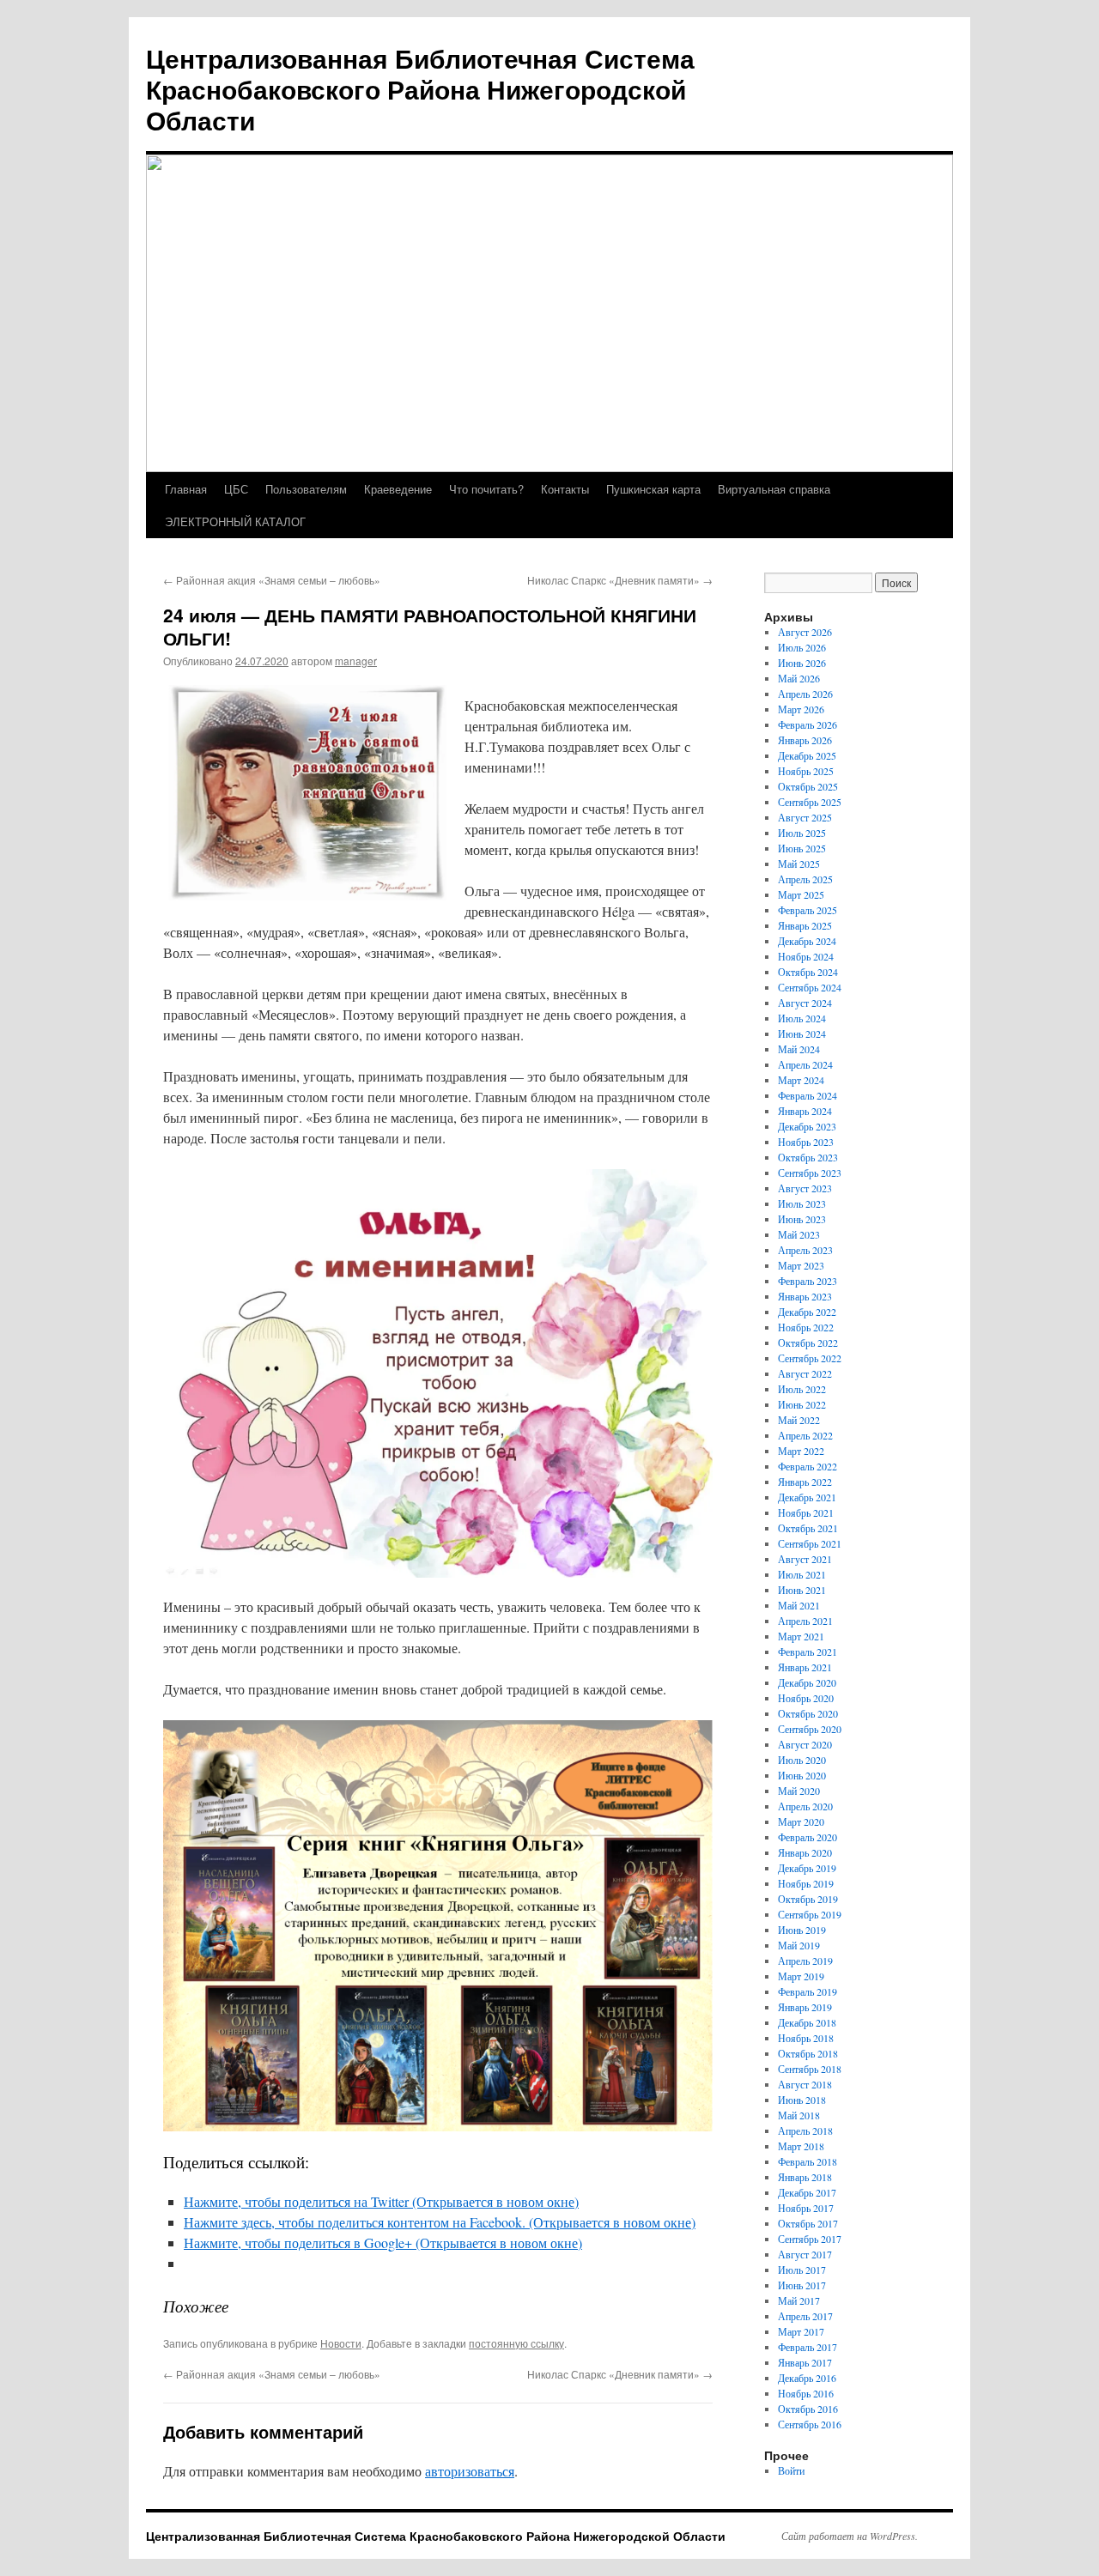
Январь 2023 (805, 1296)
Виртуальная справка (774, 489)
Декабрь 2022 (807, 1312)
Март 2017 (801, 2331)
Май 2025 (799, 864)
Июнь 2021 (802, 1590)
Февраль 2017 (808, 2347)
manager (356, 661)
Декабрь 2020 (807, 1682)
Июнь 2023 (802, 1219)
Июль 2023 (802, 1203)
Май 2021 (799, 1605)
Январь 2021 (805, 1667)
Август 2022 (805, 1373)
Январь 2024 (805, 1111)
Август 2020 (805, 1744)
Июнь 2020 (802, 1775)
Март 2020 (801, 1821)
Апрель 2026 (805, 694)
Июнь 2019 (802, 1930)
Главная (186, 489)
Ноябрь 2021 (806, 1512)
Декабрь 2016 (807, 2378)
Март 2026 (801, 709)
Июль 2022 (802, 1389)
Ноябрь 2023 (806, 1142)
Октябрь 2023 (808, 1157)
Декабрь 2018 (807, 2022)
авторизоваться (470, 2471)
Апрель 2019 (805, 1961)
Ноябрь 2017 (806, 2208)
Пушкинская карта (653, 489)
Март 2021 (801, 1636)
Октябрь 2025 (808, 786)
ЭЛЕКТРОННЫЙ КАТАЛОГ (235, 521)
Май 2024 (799, 1049)
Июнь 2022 (802, 1404)
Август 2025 (805, 817)
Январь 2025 (805, 925)
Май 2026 (799, 678)
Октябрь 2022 (808, 1343)
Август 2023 (805, 1188)
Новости (341, 2343)
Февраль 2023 (808, 1281)
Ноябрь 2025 (806, 771)
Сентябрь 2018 (810, 2069)
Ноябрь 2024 (806, 956)
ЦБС (236, 489)
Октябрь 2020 (808, 1713)
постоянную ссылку (516, 2343)
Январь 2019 (805, 2007)
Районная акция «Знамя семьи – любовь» (272, 580)
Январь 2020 (805, 1852)
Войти (791, 2470)
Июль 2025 (802, 833)
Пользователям (306, 489)
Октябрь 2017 (808, 2223)
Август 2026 (805, 632)
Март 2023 (801, 1265)
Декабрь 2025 (807, 755)
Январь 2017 (805, 2362)
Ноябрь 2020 (806, 1698)
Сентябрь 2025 (810, 802)
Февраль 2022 (808, 1466)
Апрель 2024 (805, 1064)
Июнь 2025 (802, 848)
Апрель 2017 (805, 2316)
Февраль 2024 (808, 1095)
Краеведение (398, 489)
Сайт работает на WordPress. (850, 2536)
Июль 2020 (802, 1760)
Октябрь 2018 (808, 2053)
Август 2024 (805, 1003)
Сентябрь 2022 (810, 1358)
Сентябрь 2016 (810, 2424)
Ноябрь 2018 (806, 2038)
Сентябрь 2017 (810, 2239)
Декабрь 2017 (807, 2192)
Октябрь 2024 (808, 972)
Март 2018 (801, 2146)
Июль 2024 (802, 1018)
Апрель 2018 (805, 2131)
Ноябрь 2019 (806, 1883)
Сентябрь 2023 (810, 1173)
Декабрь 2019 (807, 1868)
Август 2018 (805, 2084)
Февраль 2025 (808, 910)
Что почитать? (486, 489)
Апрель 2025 (805, 879)
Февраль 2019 (808, 1991)
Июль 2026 (802, 647)
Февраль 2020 (808, 1837)
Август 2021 (805, 1559)
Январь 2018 (805, 2177)
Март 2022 (801, 1451)
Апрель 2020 (805, 1806)
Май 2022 (799, 1420)
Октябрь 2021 (808, 1528)
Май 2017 (799, 2300)
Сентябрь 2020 (810, 1729)
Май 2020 (799, 1791)
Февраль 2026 (808, 724)
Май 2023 (799, 1234)
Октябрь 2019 (808, 1899)
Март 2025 (801, 894)
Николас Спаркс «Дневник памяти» (620, 580)
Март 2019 (801, 1976)
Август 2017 (805, 2254)
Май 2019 (799, 1945)
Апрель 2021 (805, 1621)
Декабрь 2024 (807, 941)
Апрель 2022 (805, 1435)
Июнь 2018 (802, 2100)
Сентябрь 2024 (810, 987)
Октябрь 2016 (808, 2409)
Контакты (565, 489)
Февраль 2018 (808, 2161)
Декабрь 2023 (807, 1126)
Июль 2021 (802, 1574)
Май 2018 (799, 2115)
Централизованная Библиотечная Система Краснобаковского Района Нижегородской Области (420, 89)
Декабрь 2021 (807, 1497)
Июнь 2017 (802, 2285)
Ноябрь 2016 (806, 2393)
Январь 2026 (805, 740)
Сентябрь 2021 (810, 1543)
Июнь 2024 (802, 1033)
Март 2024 (801, 1080)
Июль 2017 (802, 2270)
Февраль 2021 (808, 1652)
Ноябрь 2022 (806, 1327)
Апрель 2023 (805, 1250)
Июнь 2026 (802, 663)
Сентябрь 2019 (810, 1914)
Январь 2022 (805, 1482)
